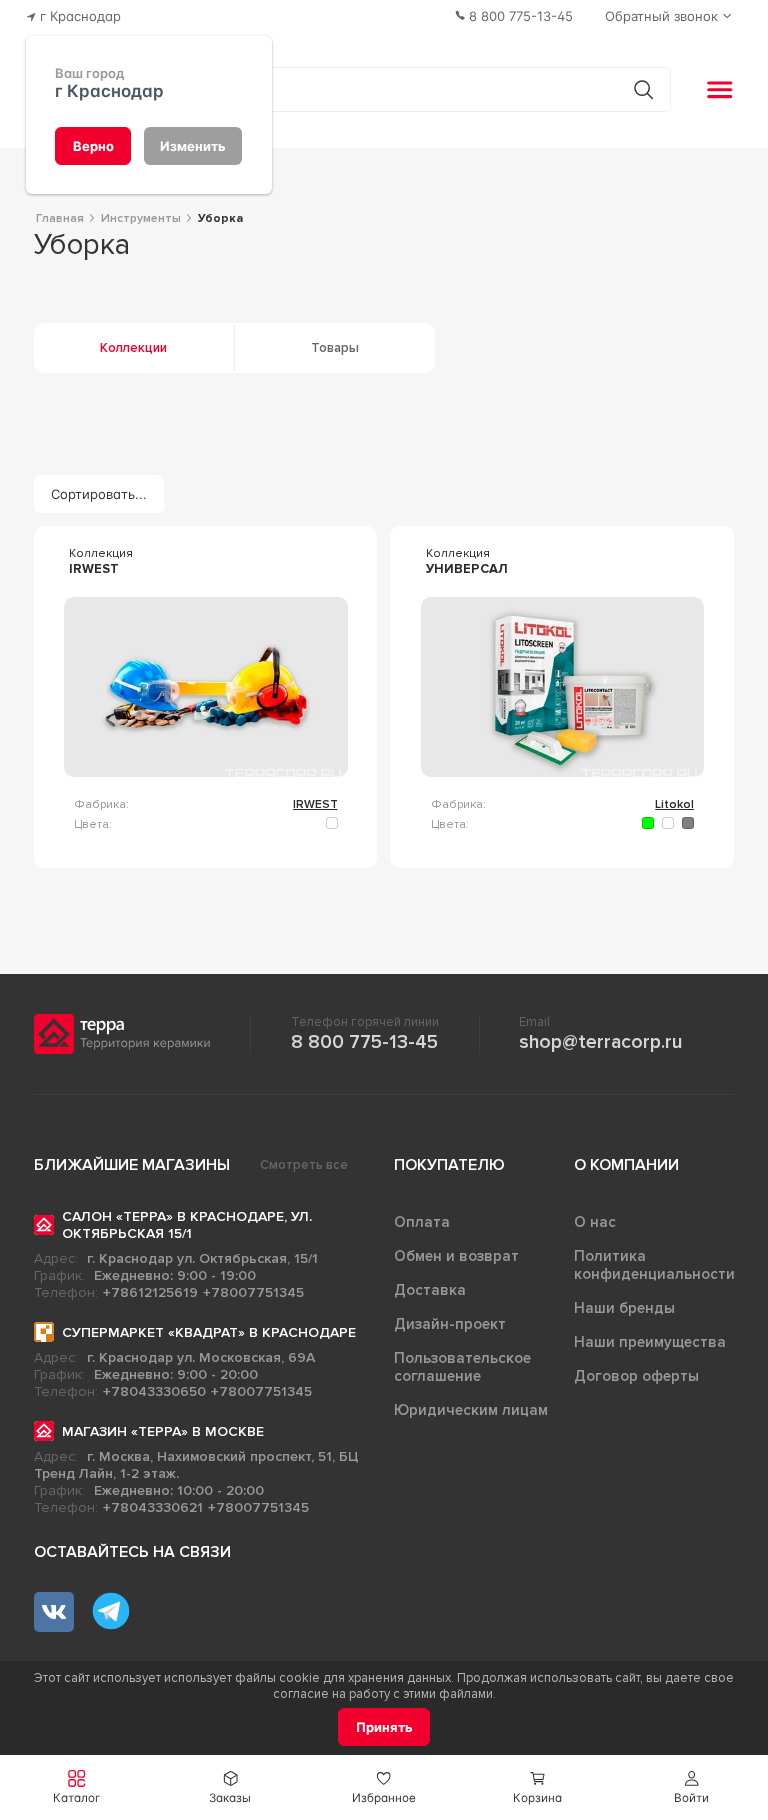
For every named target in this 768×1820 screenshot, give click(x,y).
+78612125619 (150, 1292)
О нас (595, 1222)
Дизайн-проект (450, 1324)
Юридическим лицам (471, 1410)
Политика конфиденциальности (654, 1265)
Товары (335, 348)
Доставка (430, 1290)
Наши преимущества (650, 1342)
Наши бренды (624, 1308)
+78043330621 (153, 1507)
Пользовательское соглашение (462, 1367)
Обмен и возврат (456, 1256)
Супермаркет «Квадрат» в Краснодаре (209, 1332)
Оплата (422, 1222)
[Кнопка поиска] (643, 89)
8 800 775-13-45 (364, 1042)
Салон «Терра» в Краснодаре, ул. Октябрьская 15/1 (187, 1225)
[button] (691, 1787)
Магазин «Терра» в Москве (163, 1431)
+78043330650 (154, 1391)
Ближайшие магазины (132, 1165)
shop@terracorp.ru (600, 1042)
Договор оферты (636, 1376)
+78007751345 (253, 1292)
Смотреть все (304, 1165)
